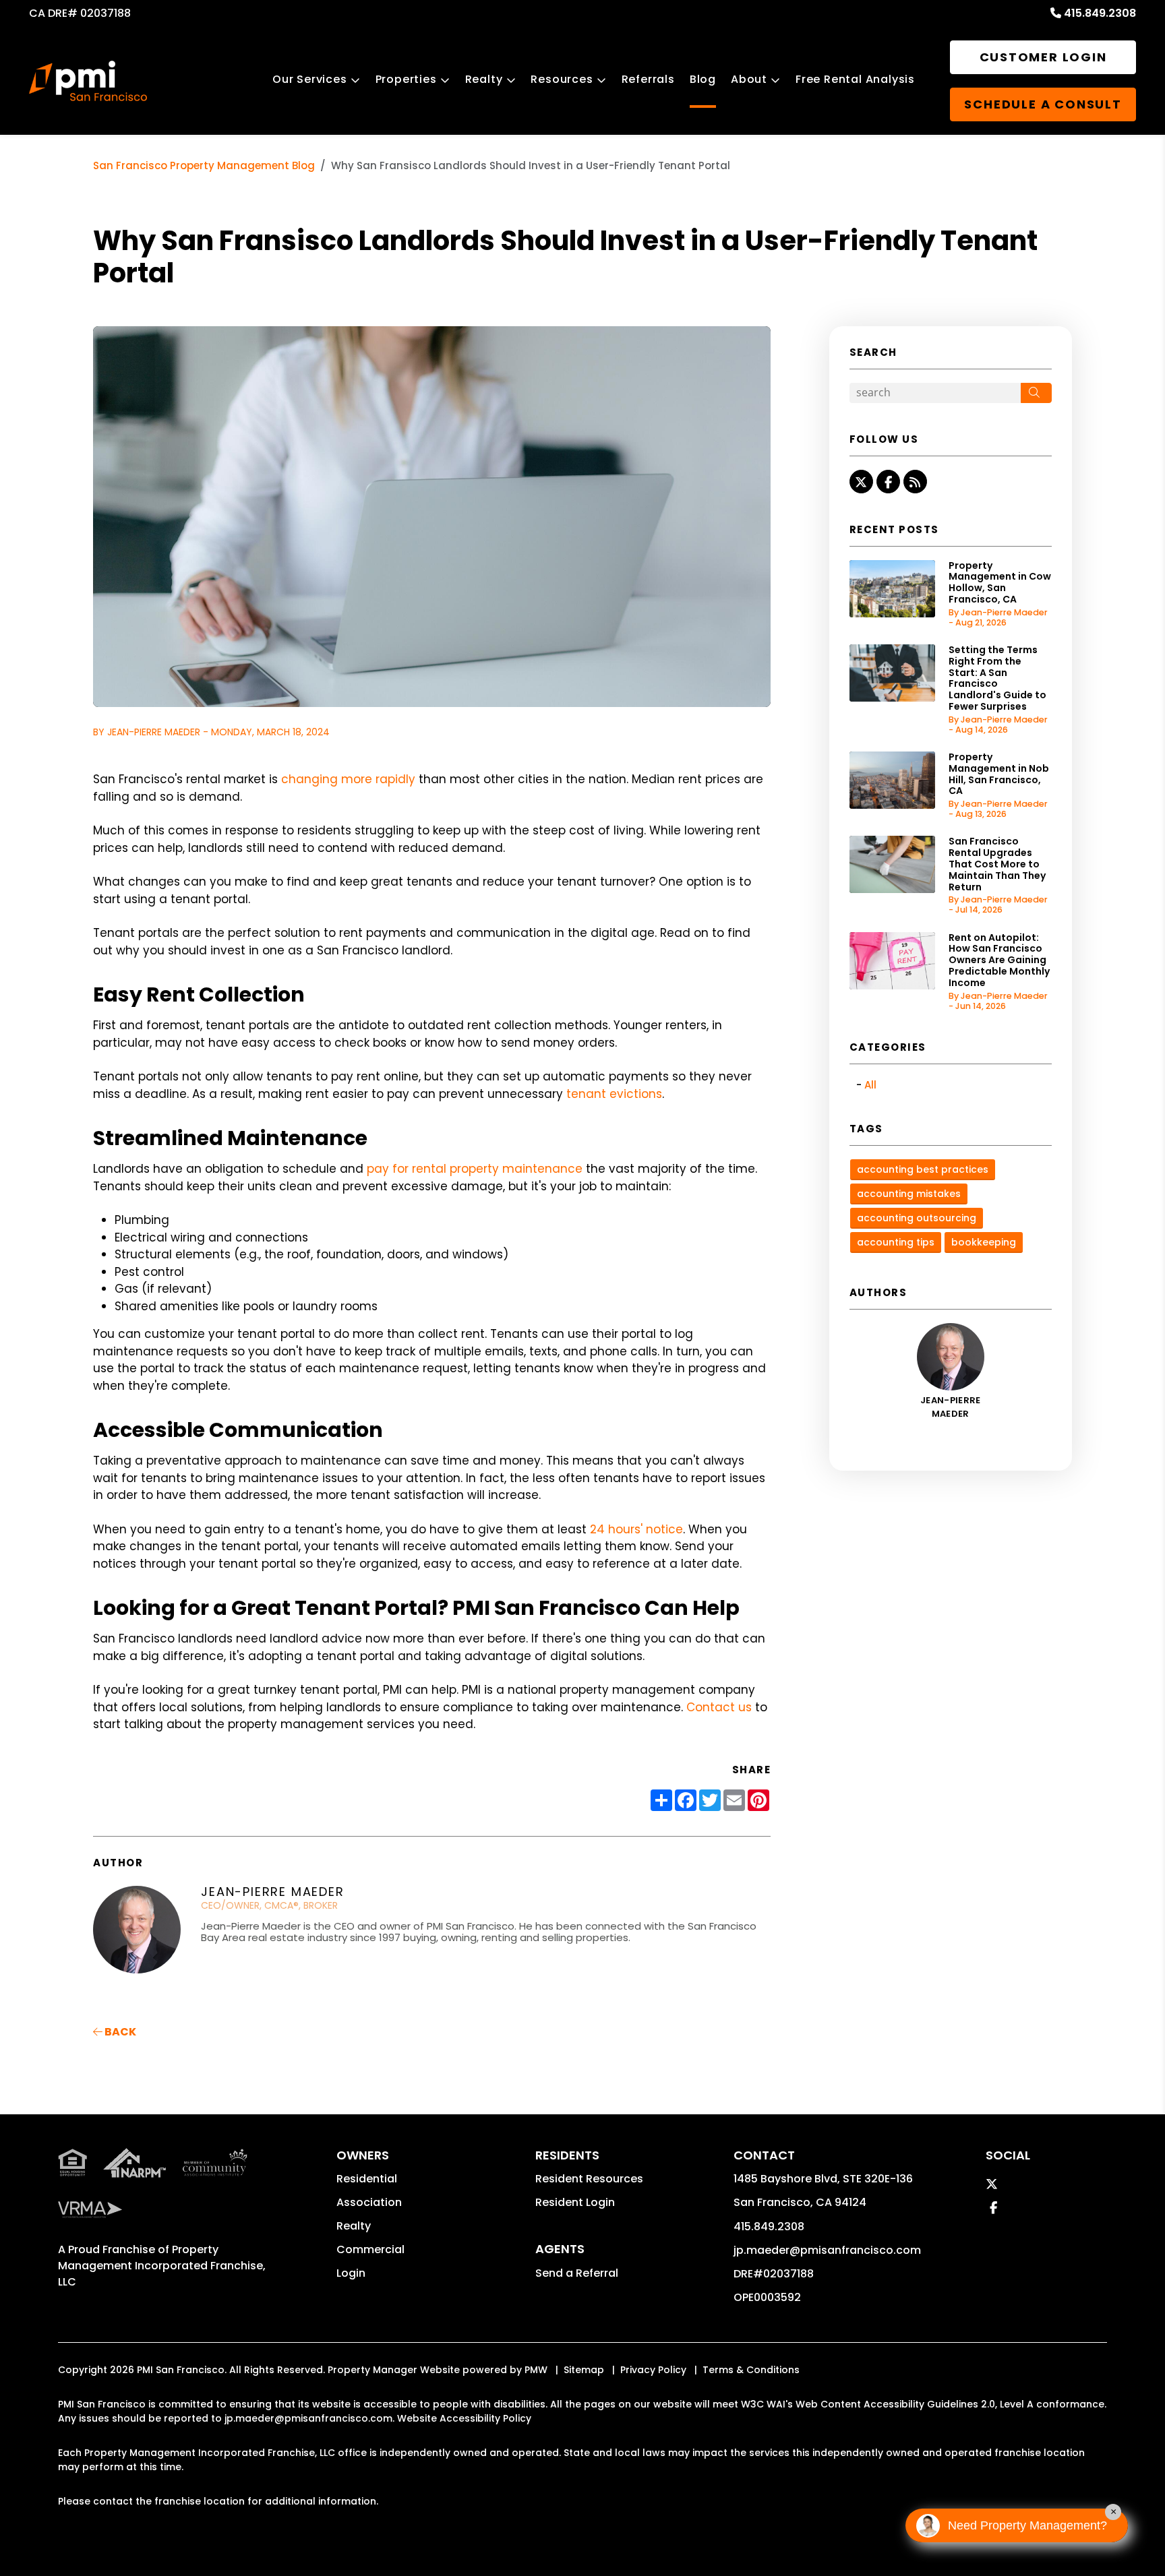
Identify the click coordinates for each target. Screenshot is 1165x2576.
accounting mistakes (909, 1194)
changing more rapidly (348, 779)
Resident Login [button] (575, 2202)
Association (369, 2202)
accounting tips (896, 1242)
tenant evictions (614, 1094)
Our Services (310, 79)
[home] (88, 81)
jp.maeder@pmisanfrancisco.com (827, 2250)
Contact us (719, 1707)
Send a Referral (577, 2273)
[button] (861, 482)
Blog (703, 79)
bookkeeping (984, 1242)
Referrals (648, 79)
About (749, 79)
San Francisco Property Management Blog (204, 165)
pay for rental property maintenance (475, 1169)
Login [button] (351, 2273)
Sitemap (584, 2370)
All (870, 1085)
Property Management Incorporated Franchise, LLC (162, 2266)
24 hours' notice (636, 1529)
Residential (367, 2179)
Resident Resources (589, 2179)
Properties (406, 79)
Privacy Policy (653, 2370)
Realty (484, 79)
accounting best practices (923, 1169)
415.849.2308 (1100, 13)
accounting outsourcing (917, 1218)
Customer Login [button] (1043, 57)
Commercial (370, 2249)
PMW (536, 2370)
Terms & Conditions (751, 2370)
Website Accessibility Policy (464, 2418)
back (119, 2032)
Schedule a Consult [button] (1043, 104)
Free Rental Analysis (855, 79)
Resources (562, 79)
